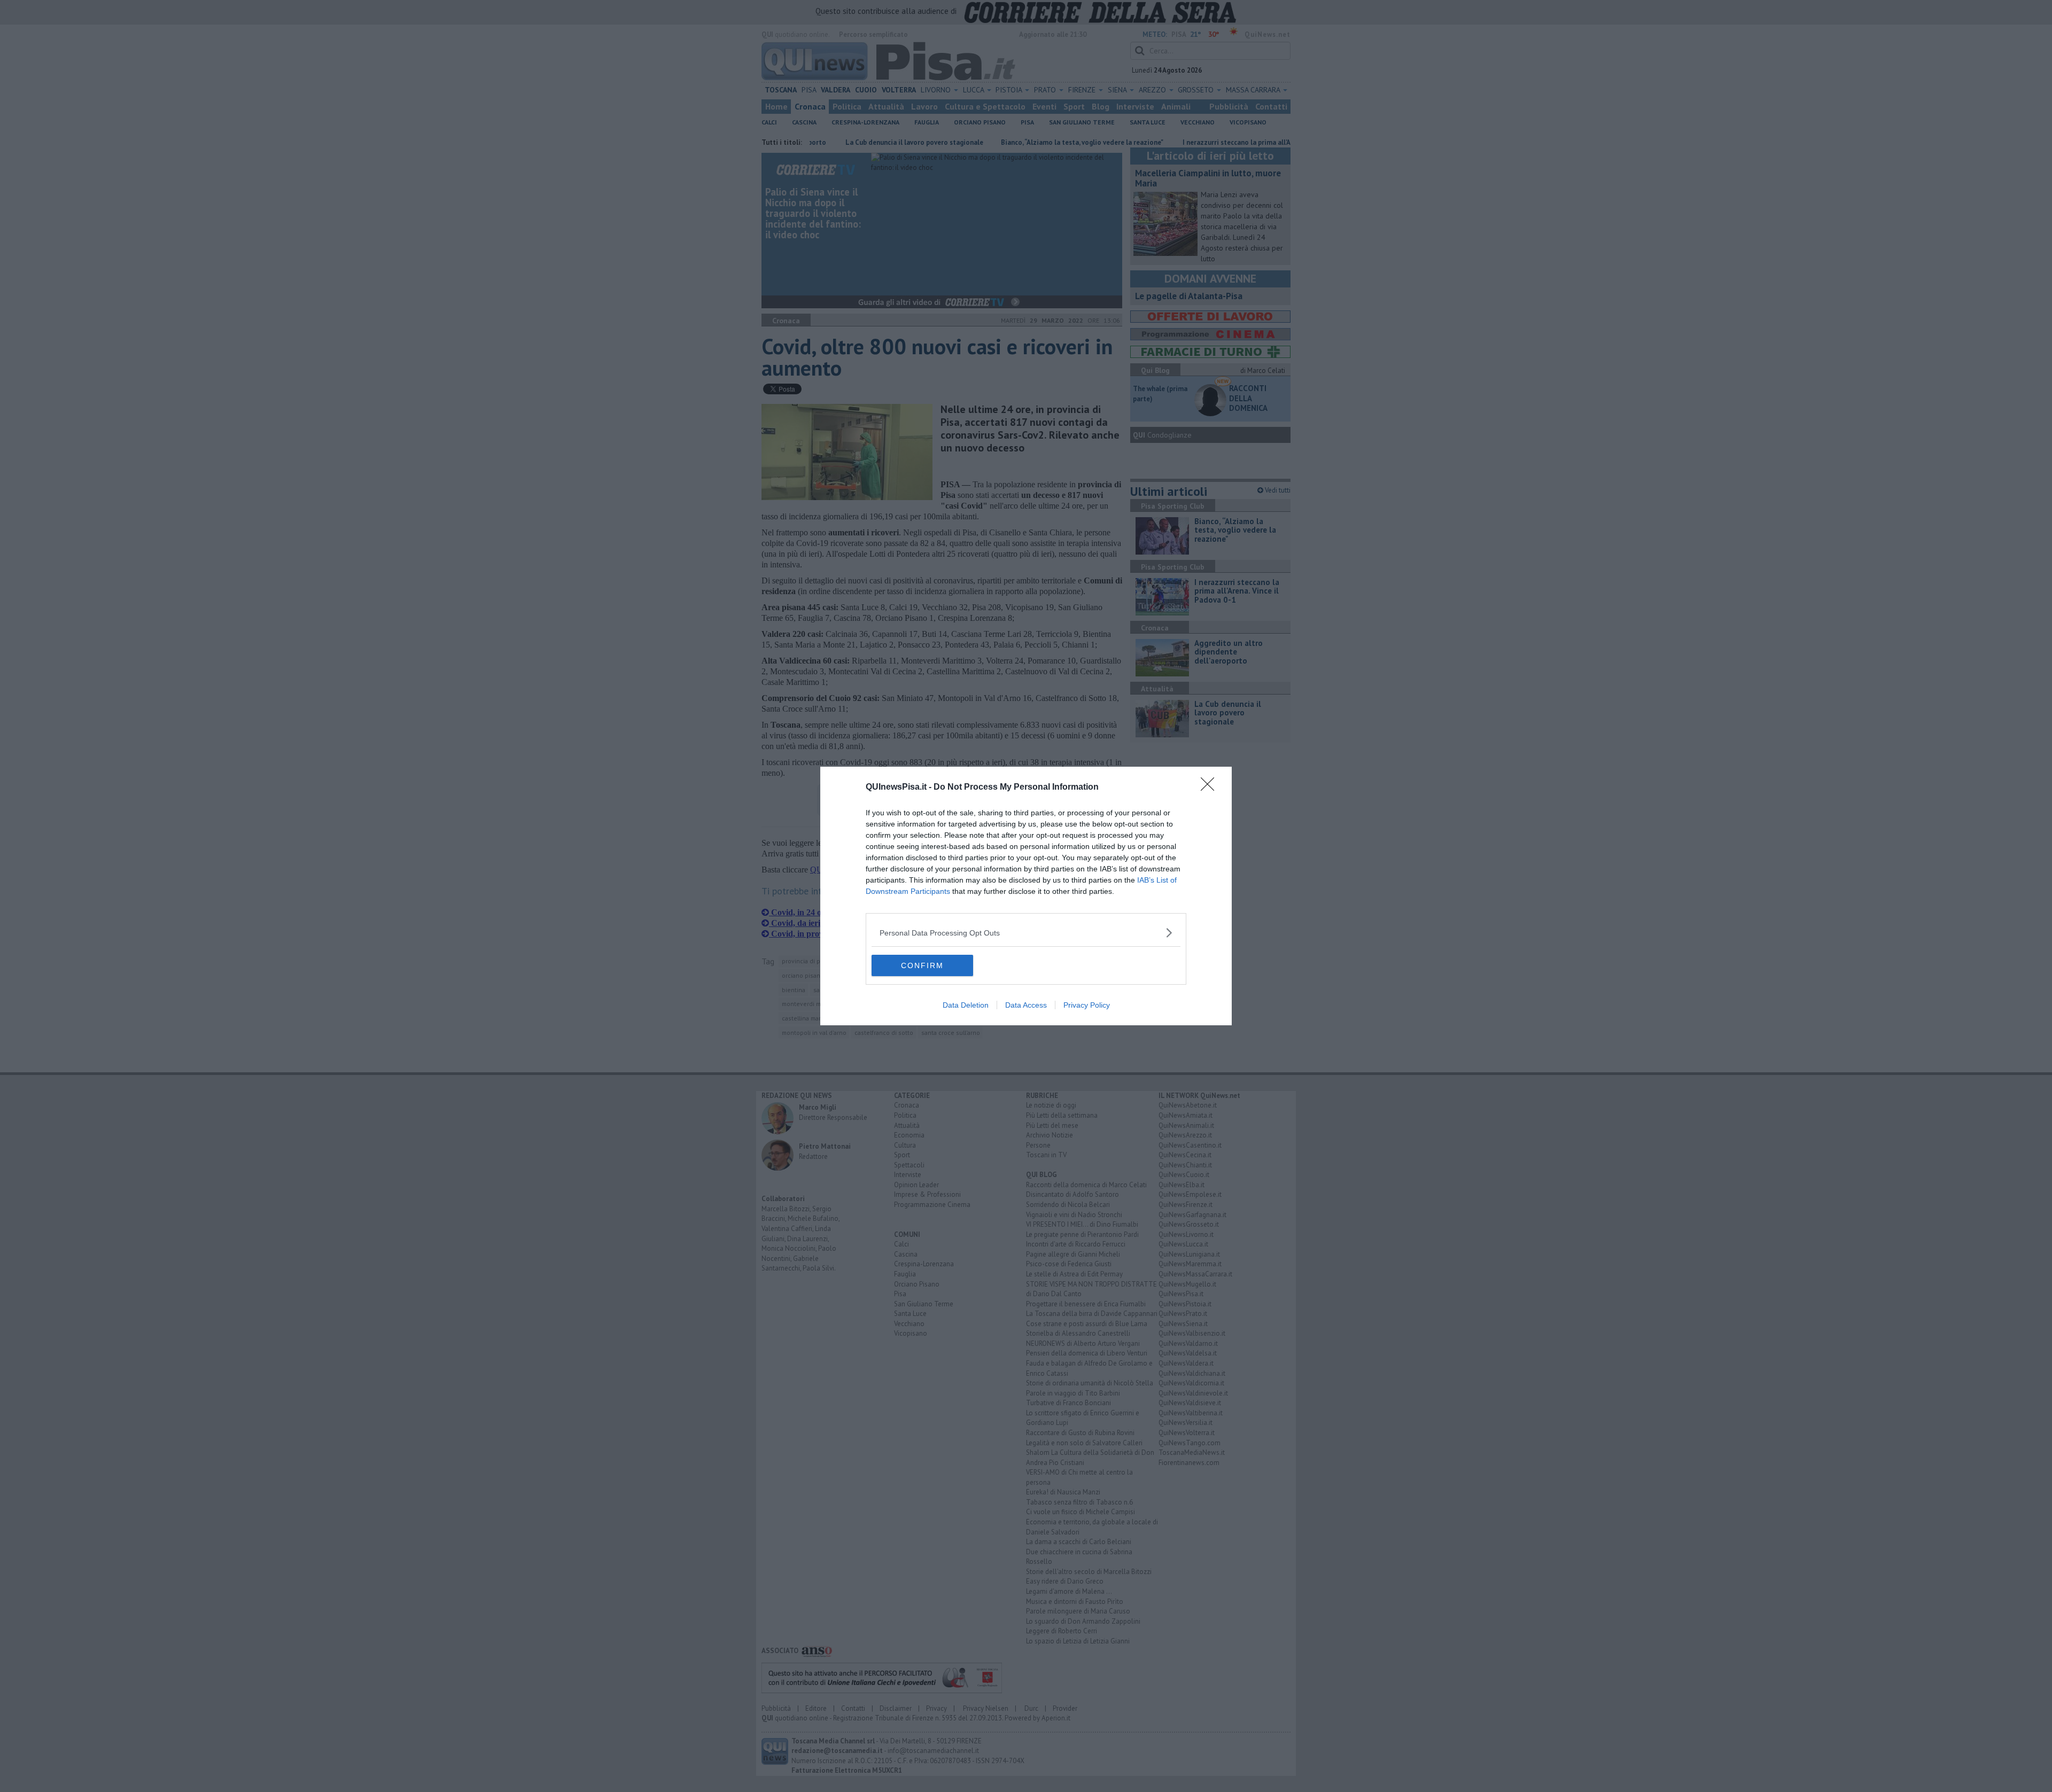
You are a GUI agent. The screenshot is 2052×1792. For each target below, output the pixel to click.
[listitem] (1026, 933)
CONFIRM (922, 965)
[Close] (1211, 788)
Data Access (1026, 1005)
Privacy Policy (1087, 1005)
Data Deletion (966, 1005)
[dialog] (1026, 896)
